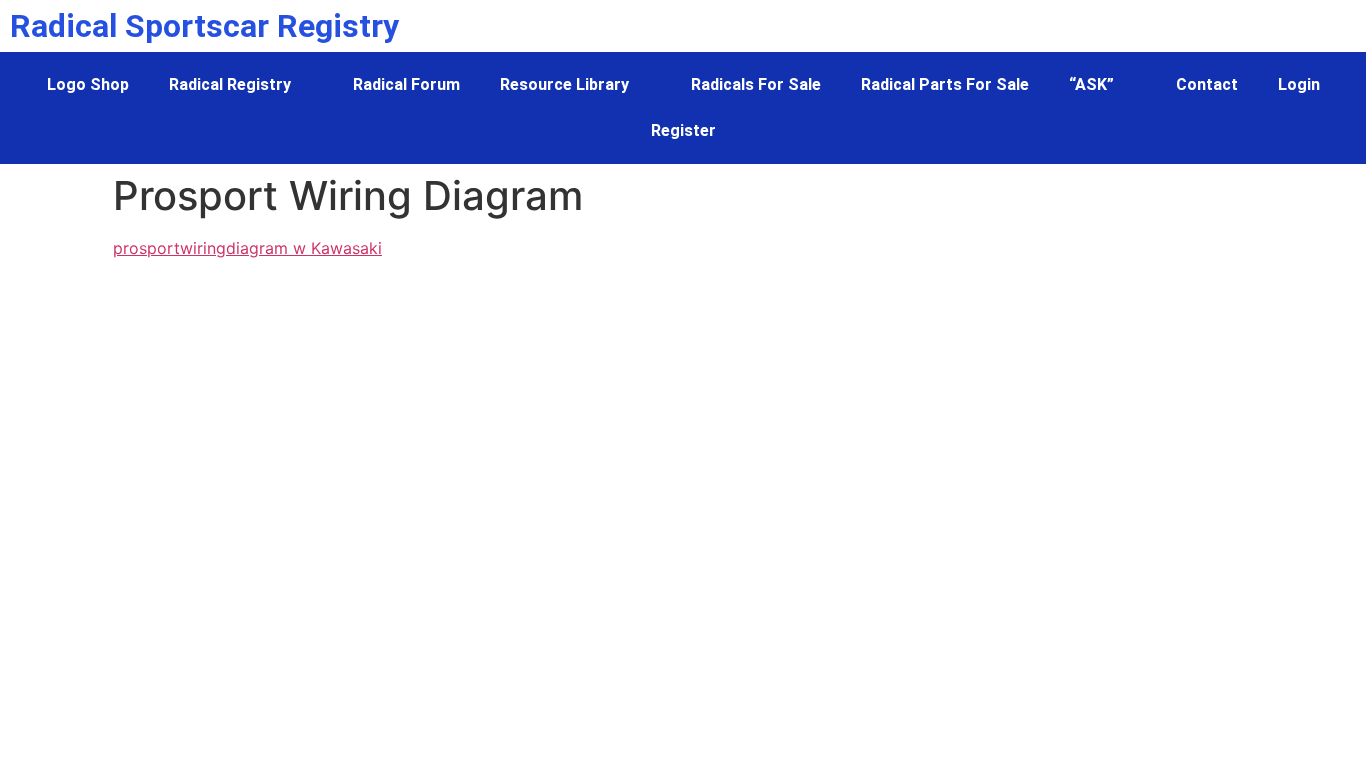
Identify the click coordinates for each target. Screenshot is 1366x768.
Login (1299, 84)
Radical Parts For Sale (945, 84)
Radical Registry (230, 84)
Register (683, 130)
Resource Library (564, 84)
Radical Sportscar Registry (204, 26)
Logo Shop (88, 84)
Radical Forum (406, 84)
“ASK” (1091, 84)
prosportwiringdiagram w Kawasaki (247, 248)
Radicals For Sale (756, 84)
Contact (1207, 84)
